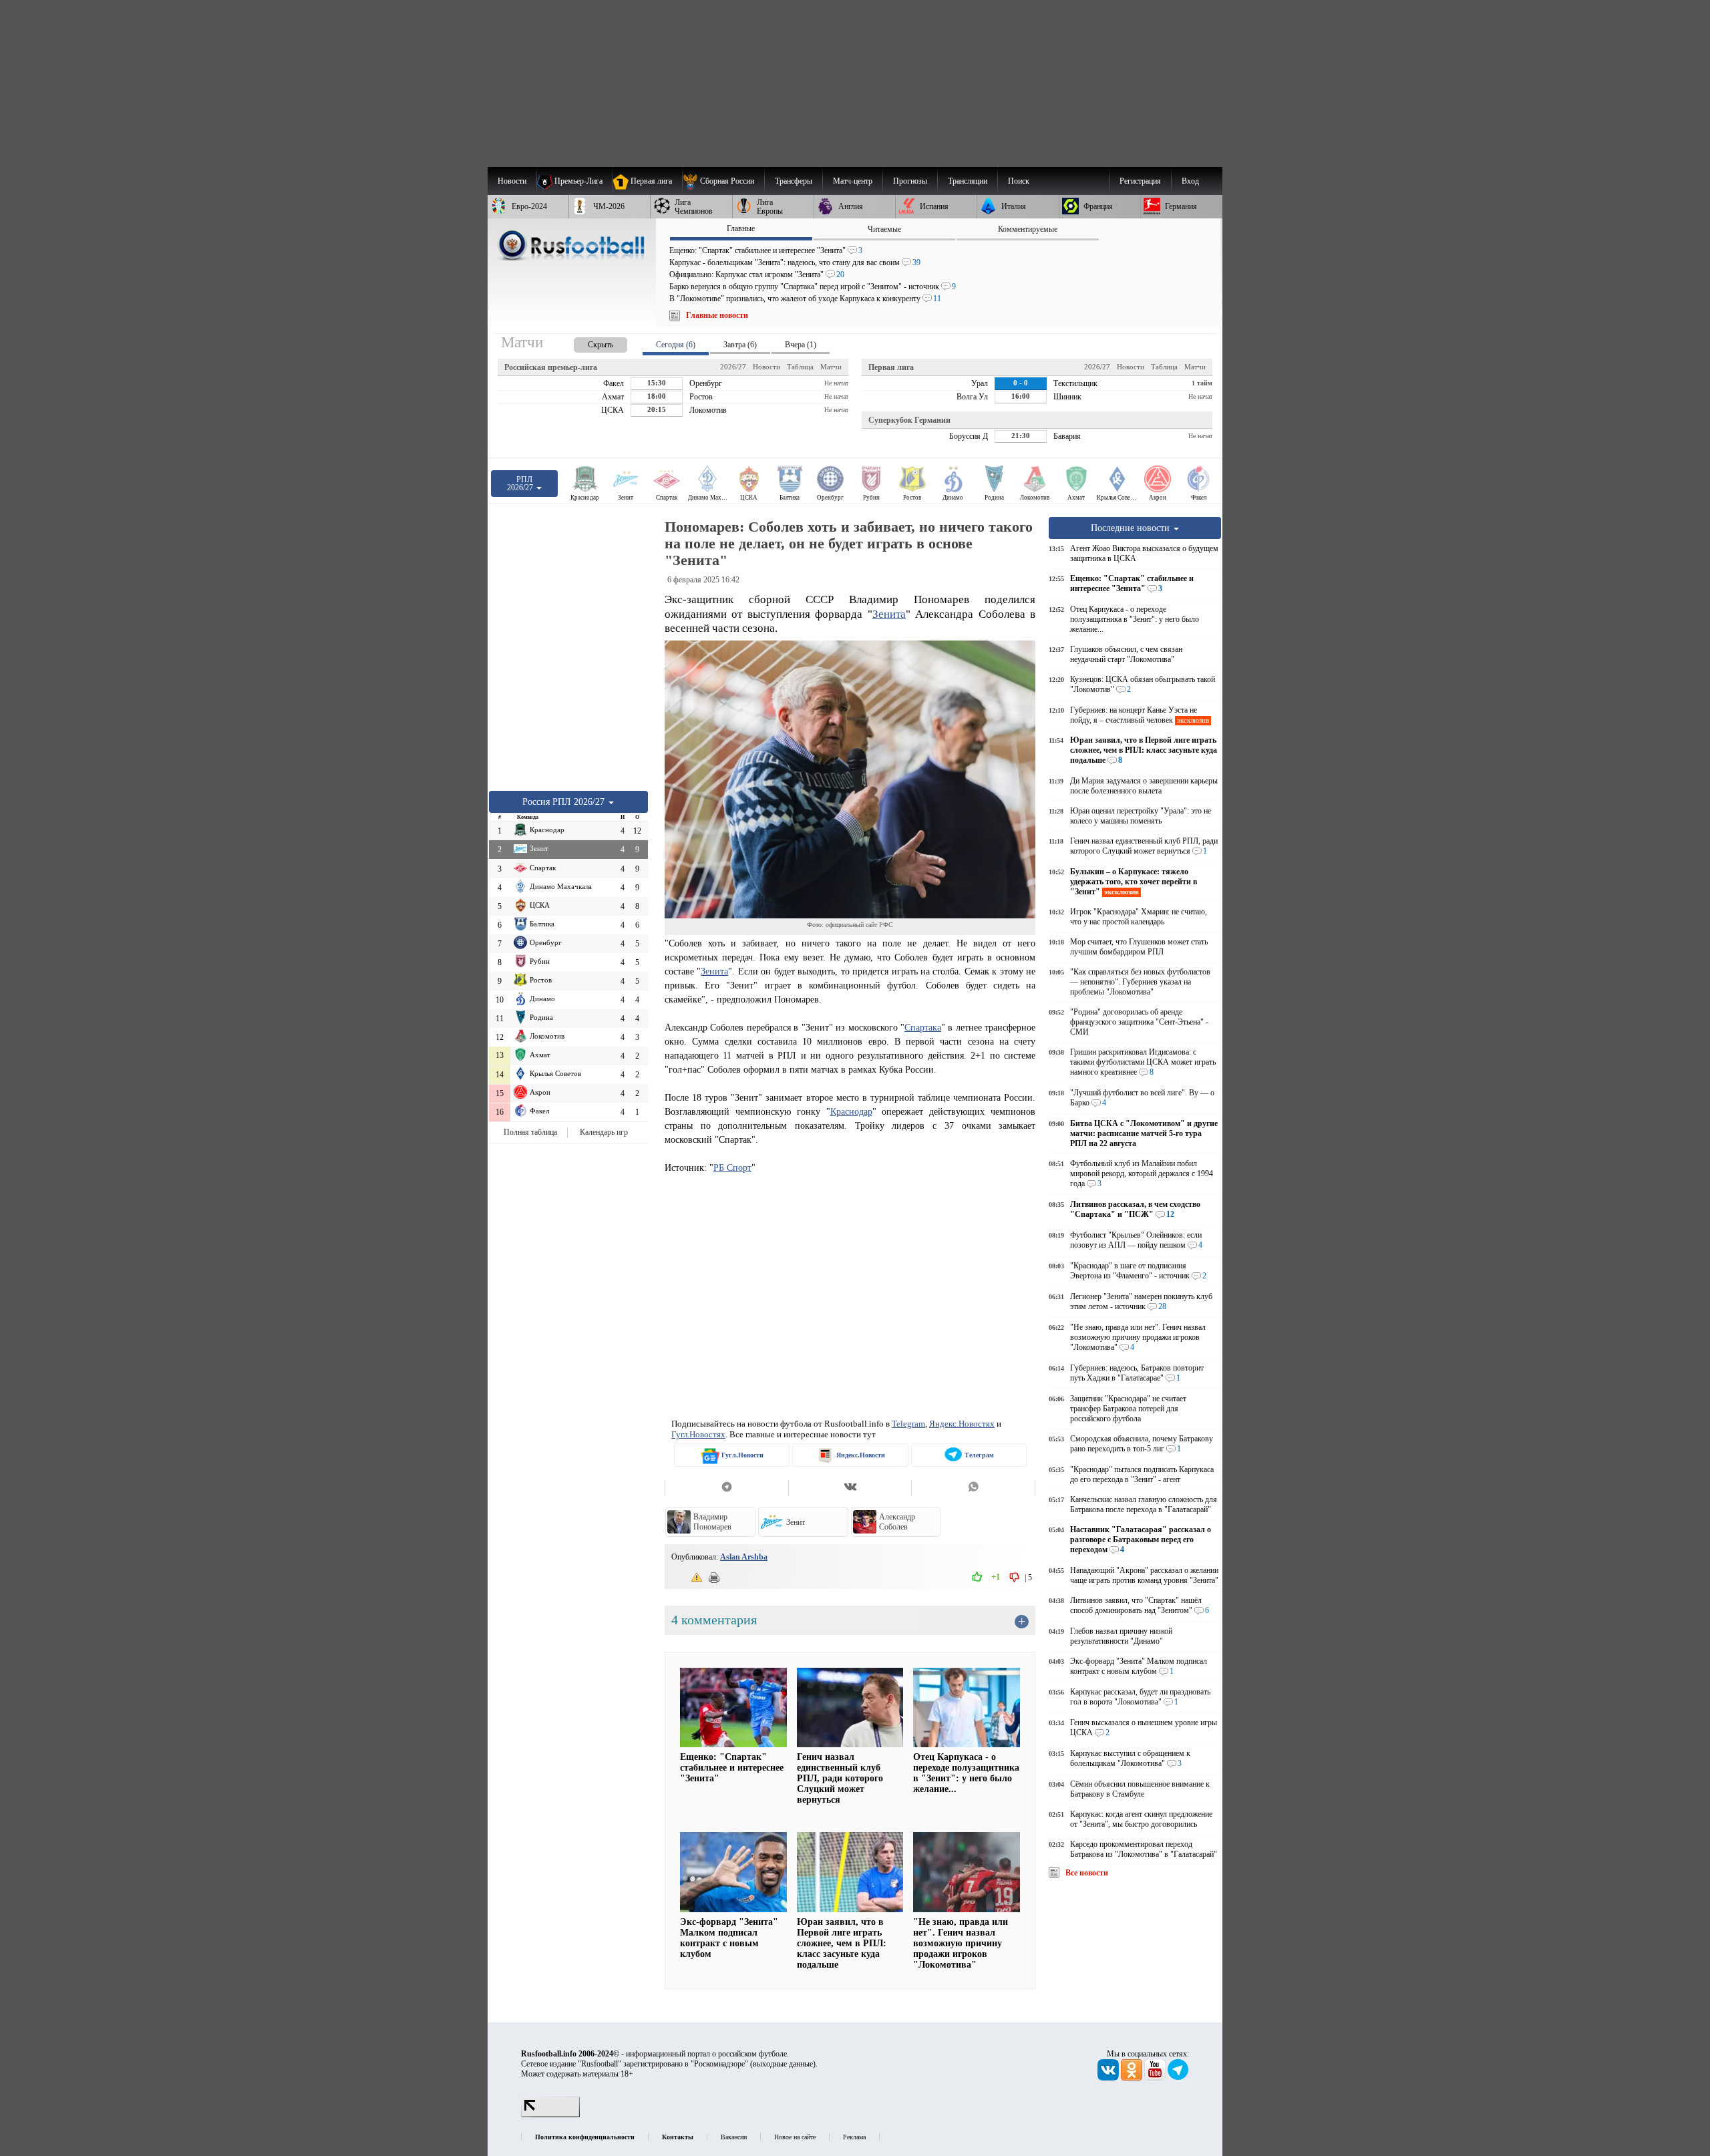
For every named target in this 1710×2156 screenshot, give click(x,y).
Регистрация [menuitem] (1140, 181)
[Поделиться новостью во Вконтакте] (850, 1488)
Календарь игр (604, 1132)
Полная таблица (530, 1132)
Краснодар (851, 1111)
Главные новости (717, 315)
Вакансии (734, 2137)
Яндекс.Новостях (962, 1424)
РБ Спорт (732, 1167)
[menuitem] (723, 181)
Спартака (923, 1027)
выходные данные (783, 2064)
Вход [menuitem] (1190, 181)
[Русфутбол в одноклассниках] (1133, 2078)
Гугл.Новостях (698, 1434)
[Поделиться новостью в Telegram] (726, 1488)
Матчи (831, 367)
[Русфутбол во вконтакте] (1109, 2078)
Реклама (854, 2137)
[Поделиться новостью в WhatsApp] (973, 1488)
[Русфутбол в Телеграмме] (1178, 2078)
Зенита (889, 614)
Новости (766, 367)
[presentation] (587, 342)
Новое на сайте (795, 2137)
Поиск (1019, 181)
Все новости (1087, 1873)
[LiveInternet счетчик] (550, 2115)
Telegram (908, 1424)
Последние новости (1132, 528)
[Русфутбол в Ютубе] (1156, 2078)
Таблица (800, 367)
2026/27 (733, 367)
